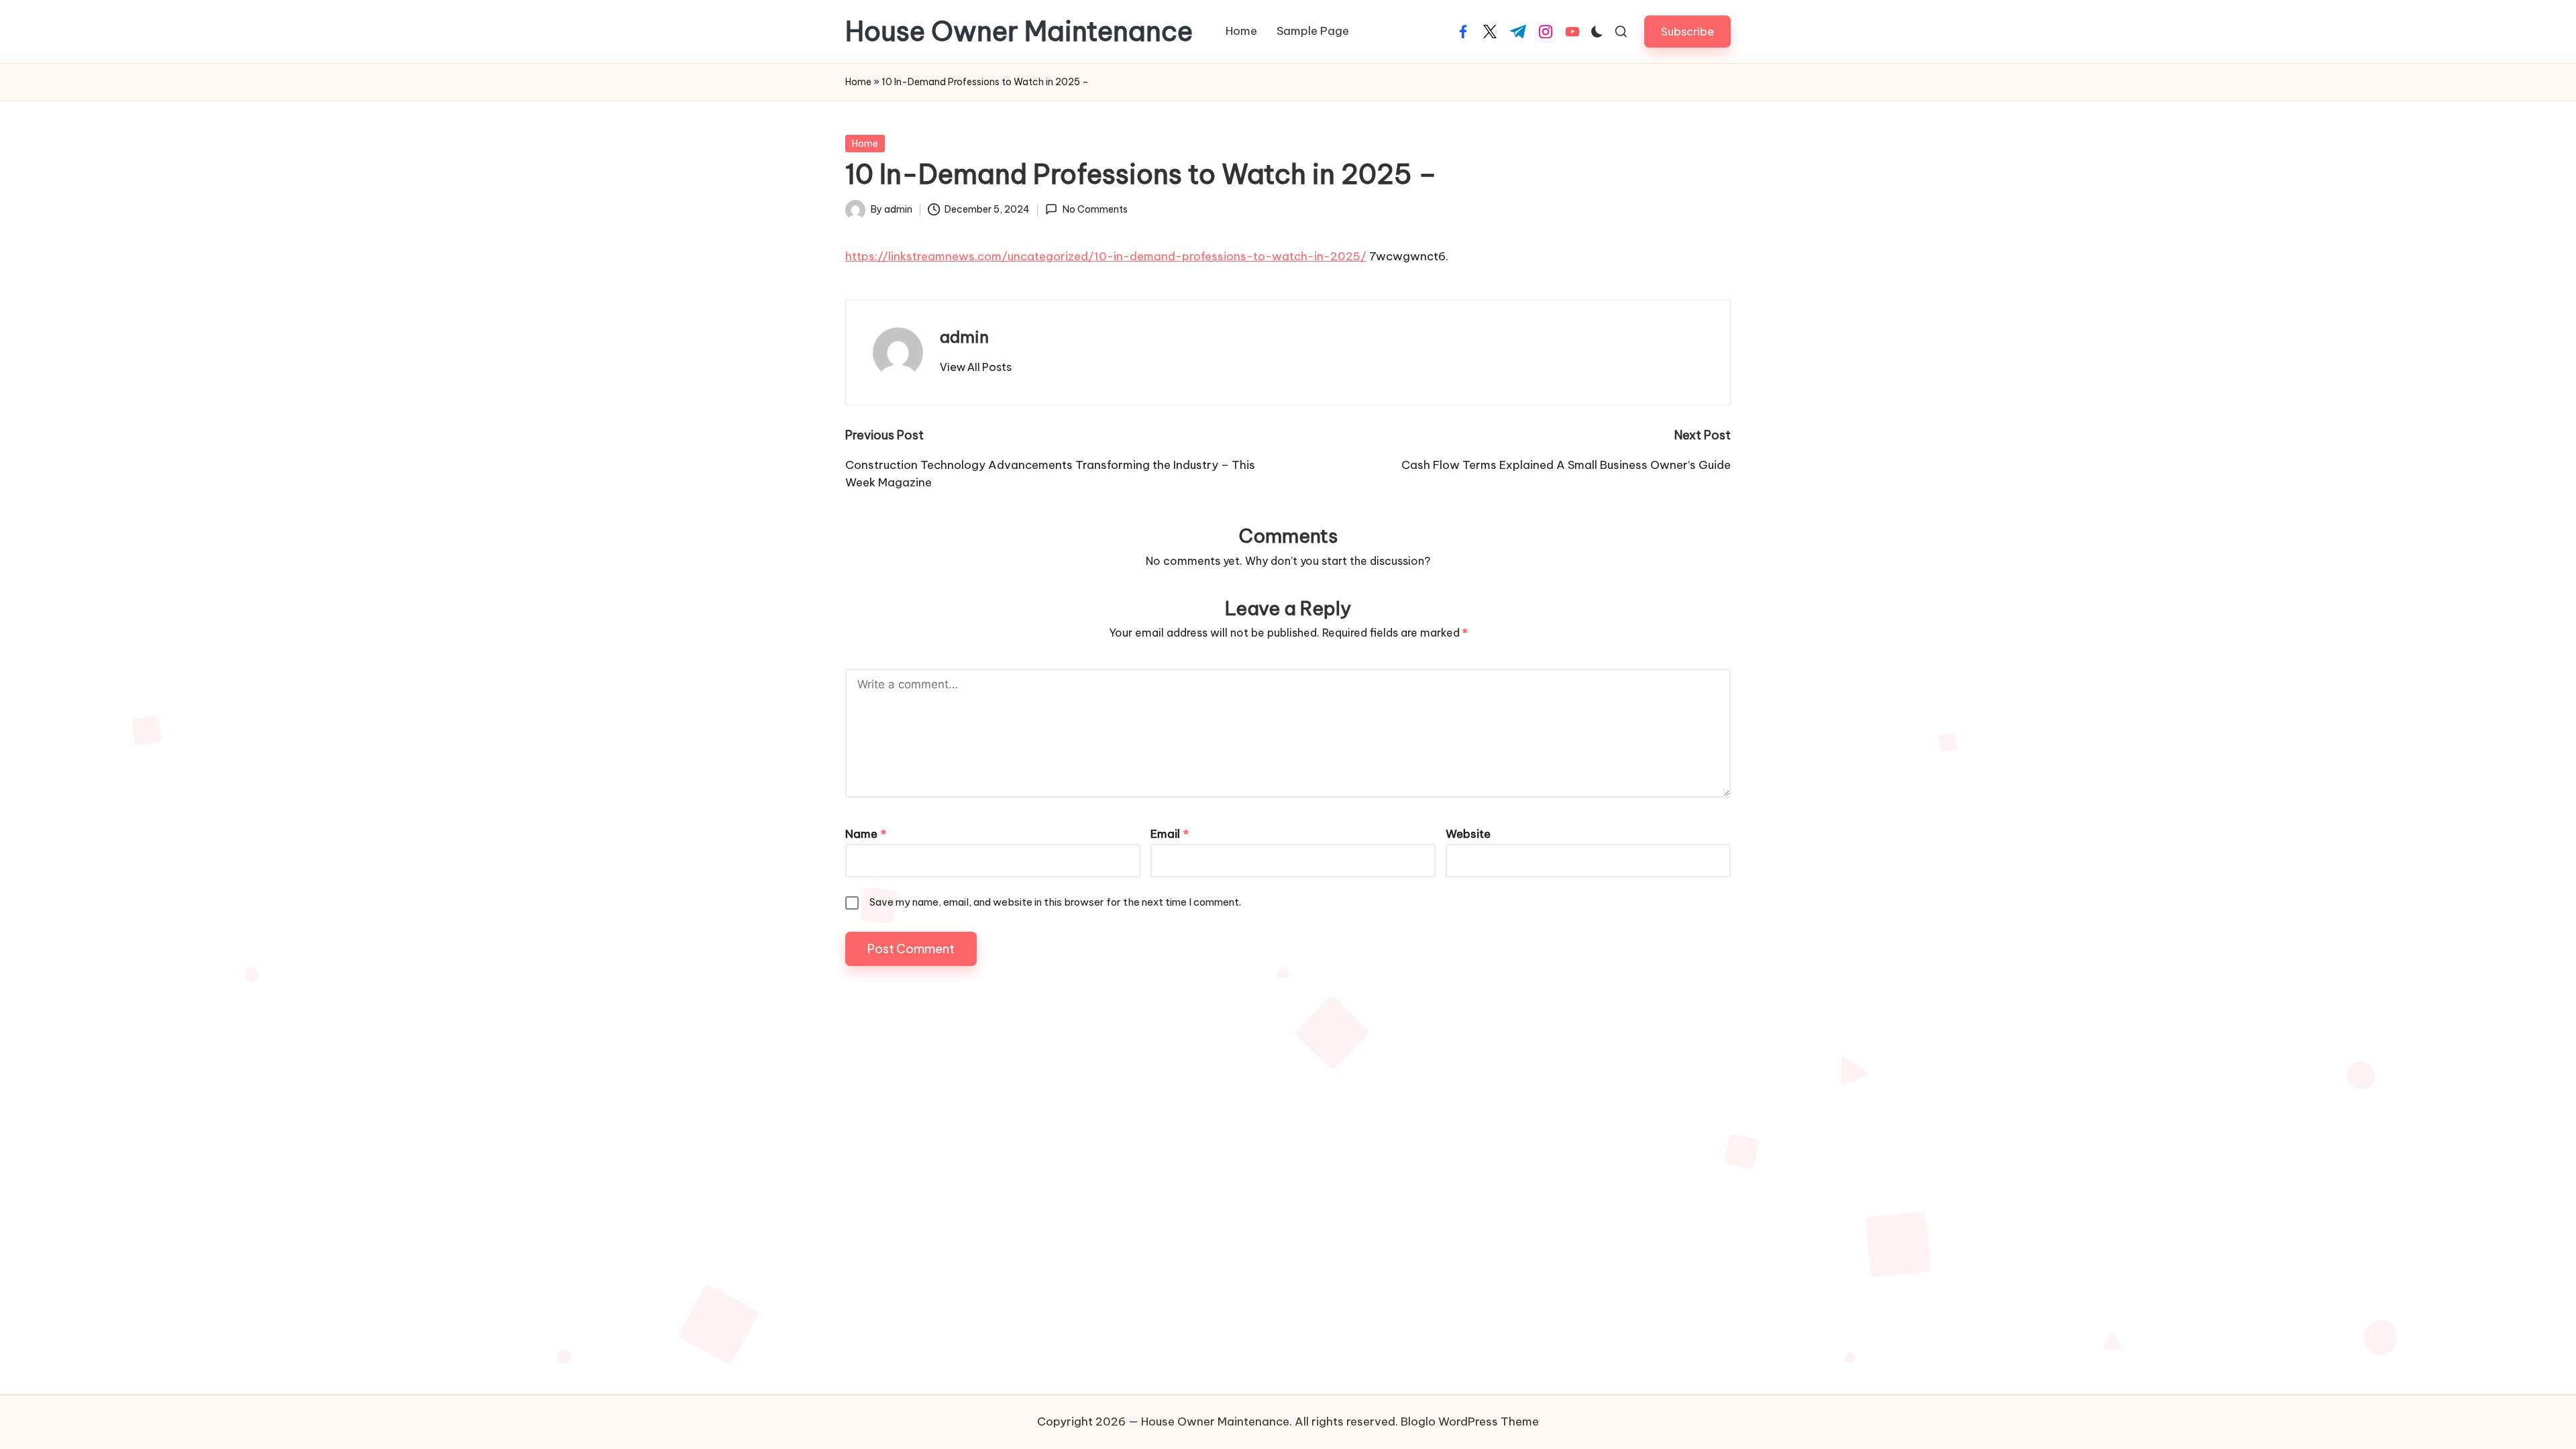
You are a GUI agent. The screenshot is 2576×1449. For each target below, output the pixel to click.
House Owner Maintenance (1019, 32)
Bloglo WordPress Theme (1470, 1421)
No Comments (1095, 209)
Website (1468, 834)
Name (866, 834)
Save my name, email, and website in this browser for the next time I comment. (1055, 902)
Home (858, 82)
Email (1170, 834)
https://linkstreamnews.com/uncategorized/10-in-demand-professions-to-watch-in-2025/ (1106, 256)
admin (964, 337)
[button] (1687, 31)
